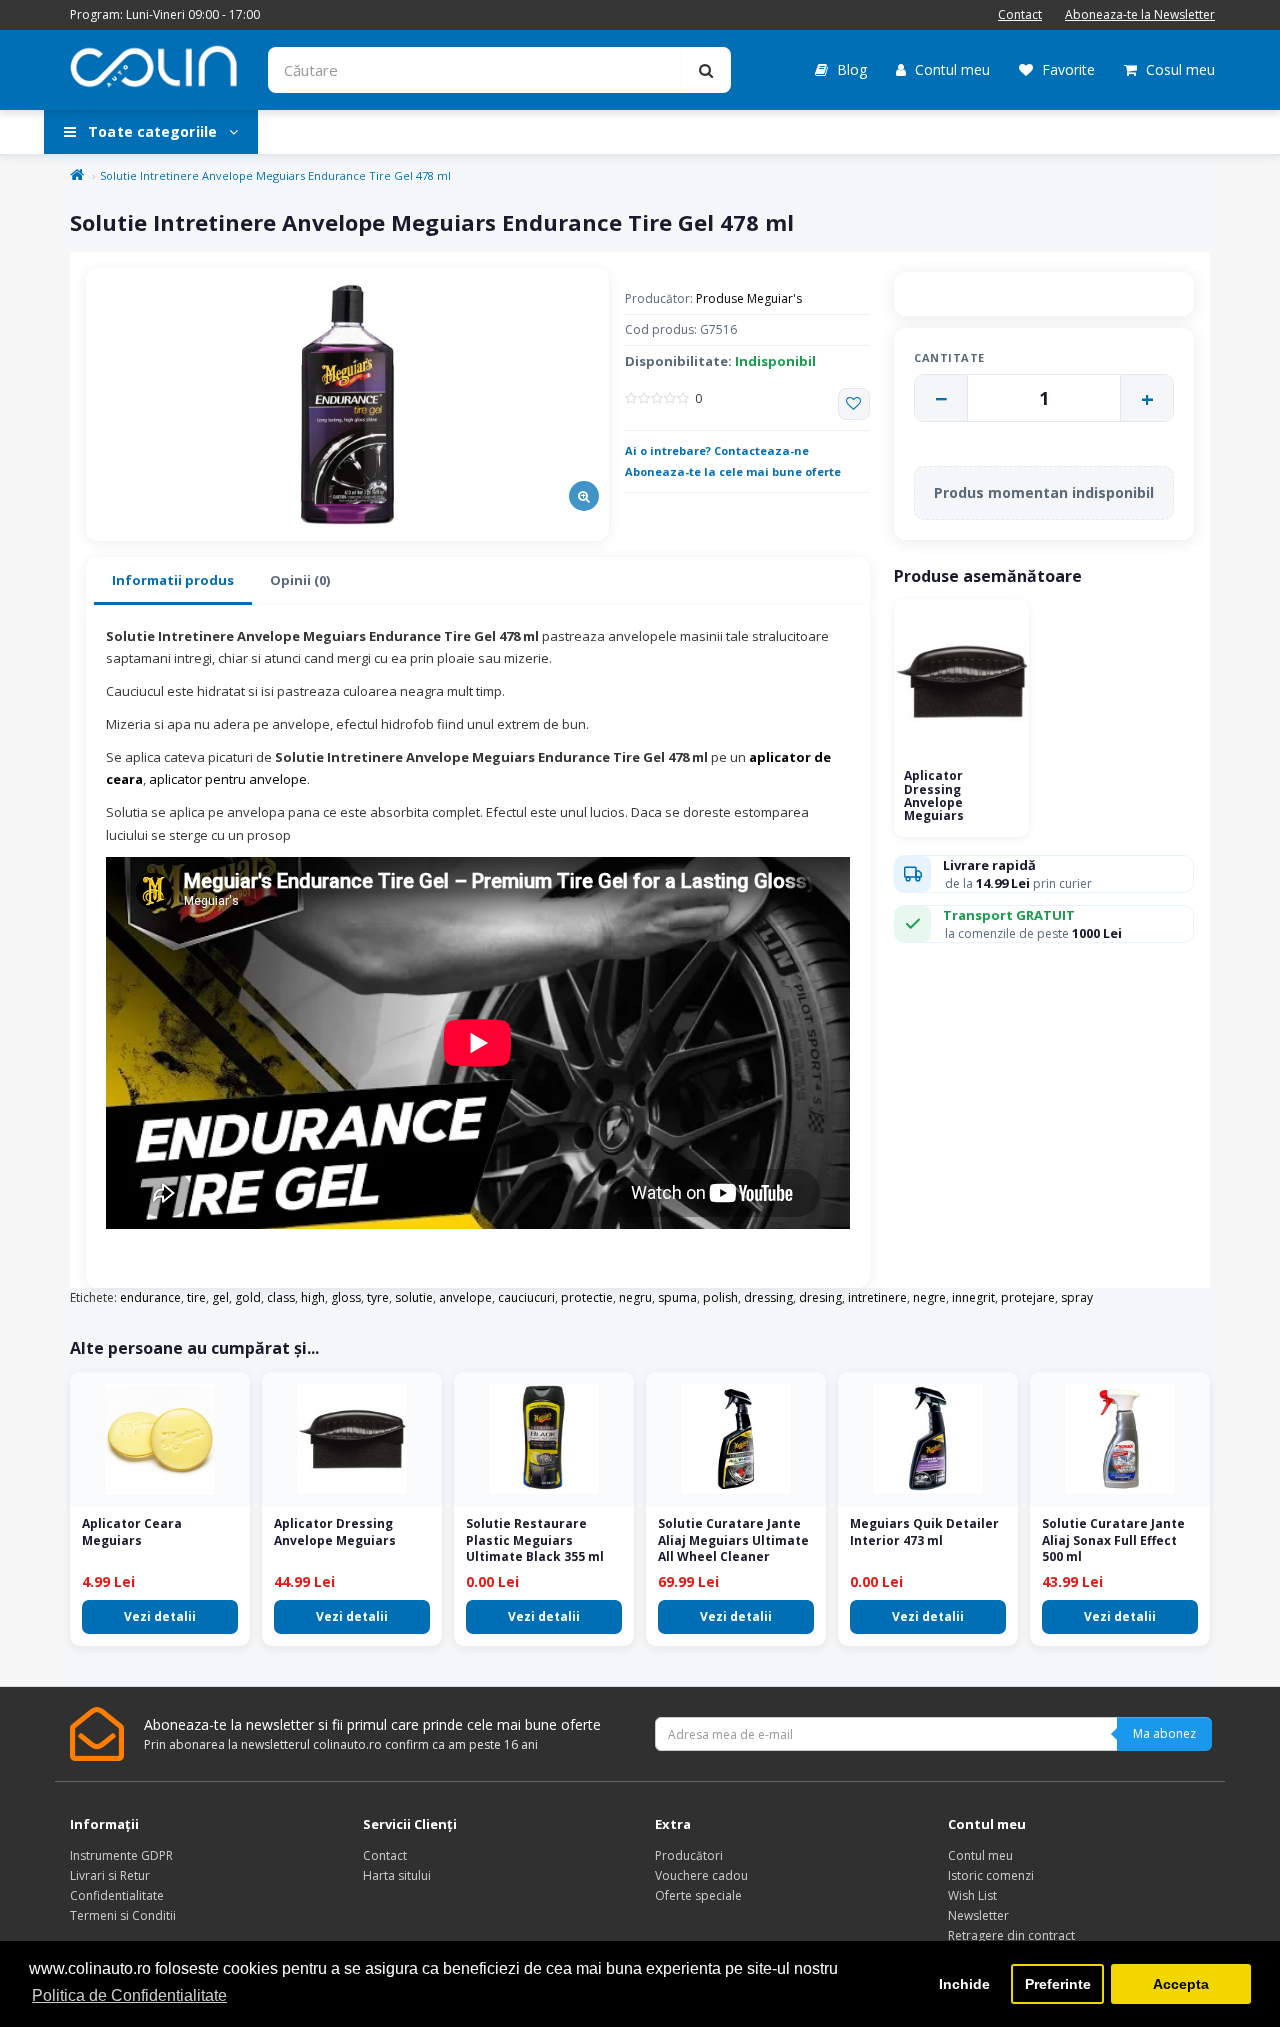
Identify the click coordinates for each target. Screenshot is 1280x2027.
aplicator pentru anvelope (228, 779)
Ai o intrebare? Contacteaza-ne (717, 450)
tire (196, 1297)
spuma (677, 1297)
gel (220, 1297)
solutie (414, 1297)
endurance (150, 1297)
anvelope (465, 1297)
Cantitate (949, 357)
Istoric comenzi (991, 1875)
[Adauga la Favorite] (854, 404)
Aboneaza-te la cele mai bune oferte (733, 471)
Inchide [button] (964, 1984)
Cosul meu (1178, 69)
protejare (1028, 1297)
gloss (346, 1297)
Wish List (972, 1895)
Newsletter (978, 1915)
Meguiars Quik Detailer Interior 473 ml (924, 1532)
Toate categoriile (152, 131)
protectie (587, 1297)
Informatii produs (173, 580)
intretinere (877, 1297)
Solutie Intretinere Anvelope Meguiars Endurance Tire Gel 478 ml (275, 175)
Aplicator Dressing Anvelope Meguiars (934, 795)
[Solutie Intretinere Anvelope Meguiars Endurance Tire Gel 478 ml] (347, 404)
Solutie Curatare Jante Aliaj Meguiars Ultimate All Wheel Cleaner (733, 1540)
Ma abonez (1164, 1733)
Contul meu (950, 69)
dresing (820, 1297)
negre (929, 1297)
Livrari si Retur (110, 1875)
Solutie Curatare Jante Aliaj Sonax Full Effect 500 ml (1113, 1540)
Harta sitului (397, 1875)
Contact (1020, 14)
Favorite (1066, 69)
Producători (689, 1855)
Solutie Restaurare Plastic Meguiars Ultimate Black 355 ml (535, 1540)
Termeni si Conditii (123, 1915)
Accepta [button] (1181, 1984)
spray (1077, 1297)
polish (720, 1297)
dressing (768, 1297)
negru (635, 1297)
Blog (850, 69)
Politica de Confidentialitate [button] (129, 1995)
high (313, 1297)
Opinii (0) (300, 580)
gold (248, 1297)
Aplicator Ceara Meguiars (132, 1532)
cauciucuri (526, 1297)
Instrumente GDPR (121, 1855)
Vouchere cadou (701, 1875)
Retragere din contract (1011, 1935)
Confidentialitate (117, 1895)
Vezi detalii (160, 1616)
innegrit (973, 1297)
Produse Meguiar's (749, 298)
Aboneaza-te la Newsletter (1140, 14)
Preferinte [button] (1058, 1984)
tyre (378, 1297)
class (281, 1297)
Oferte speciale (698, 1895)
